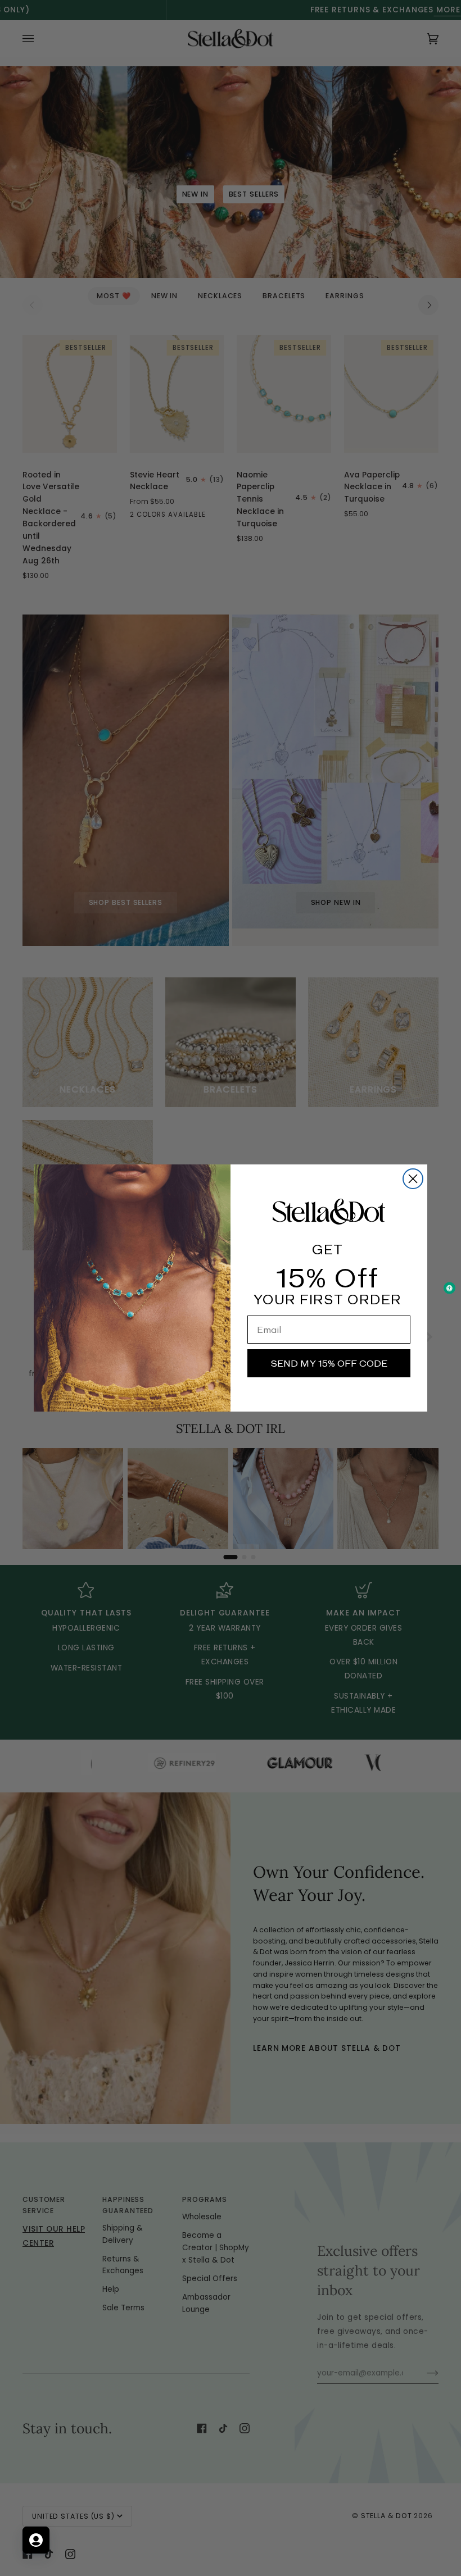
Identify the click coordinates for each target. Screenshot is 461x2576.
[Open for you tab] (36, 2540)
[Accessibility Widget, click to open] (449, 1288)
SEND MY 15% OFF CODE (329, 1363)
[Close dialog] (413, 1179)
